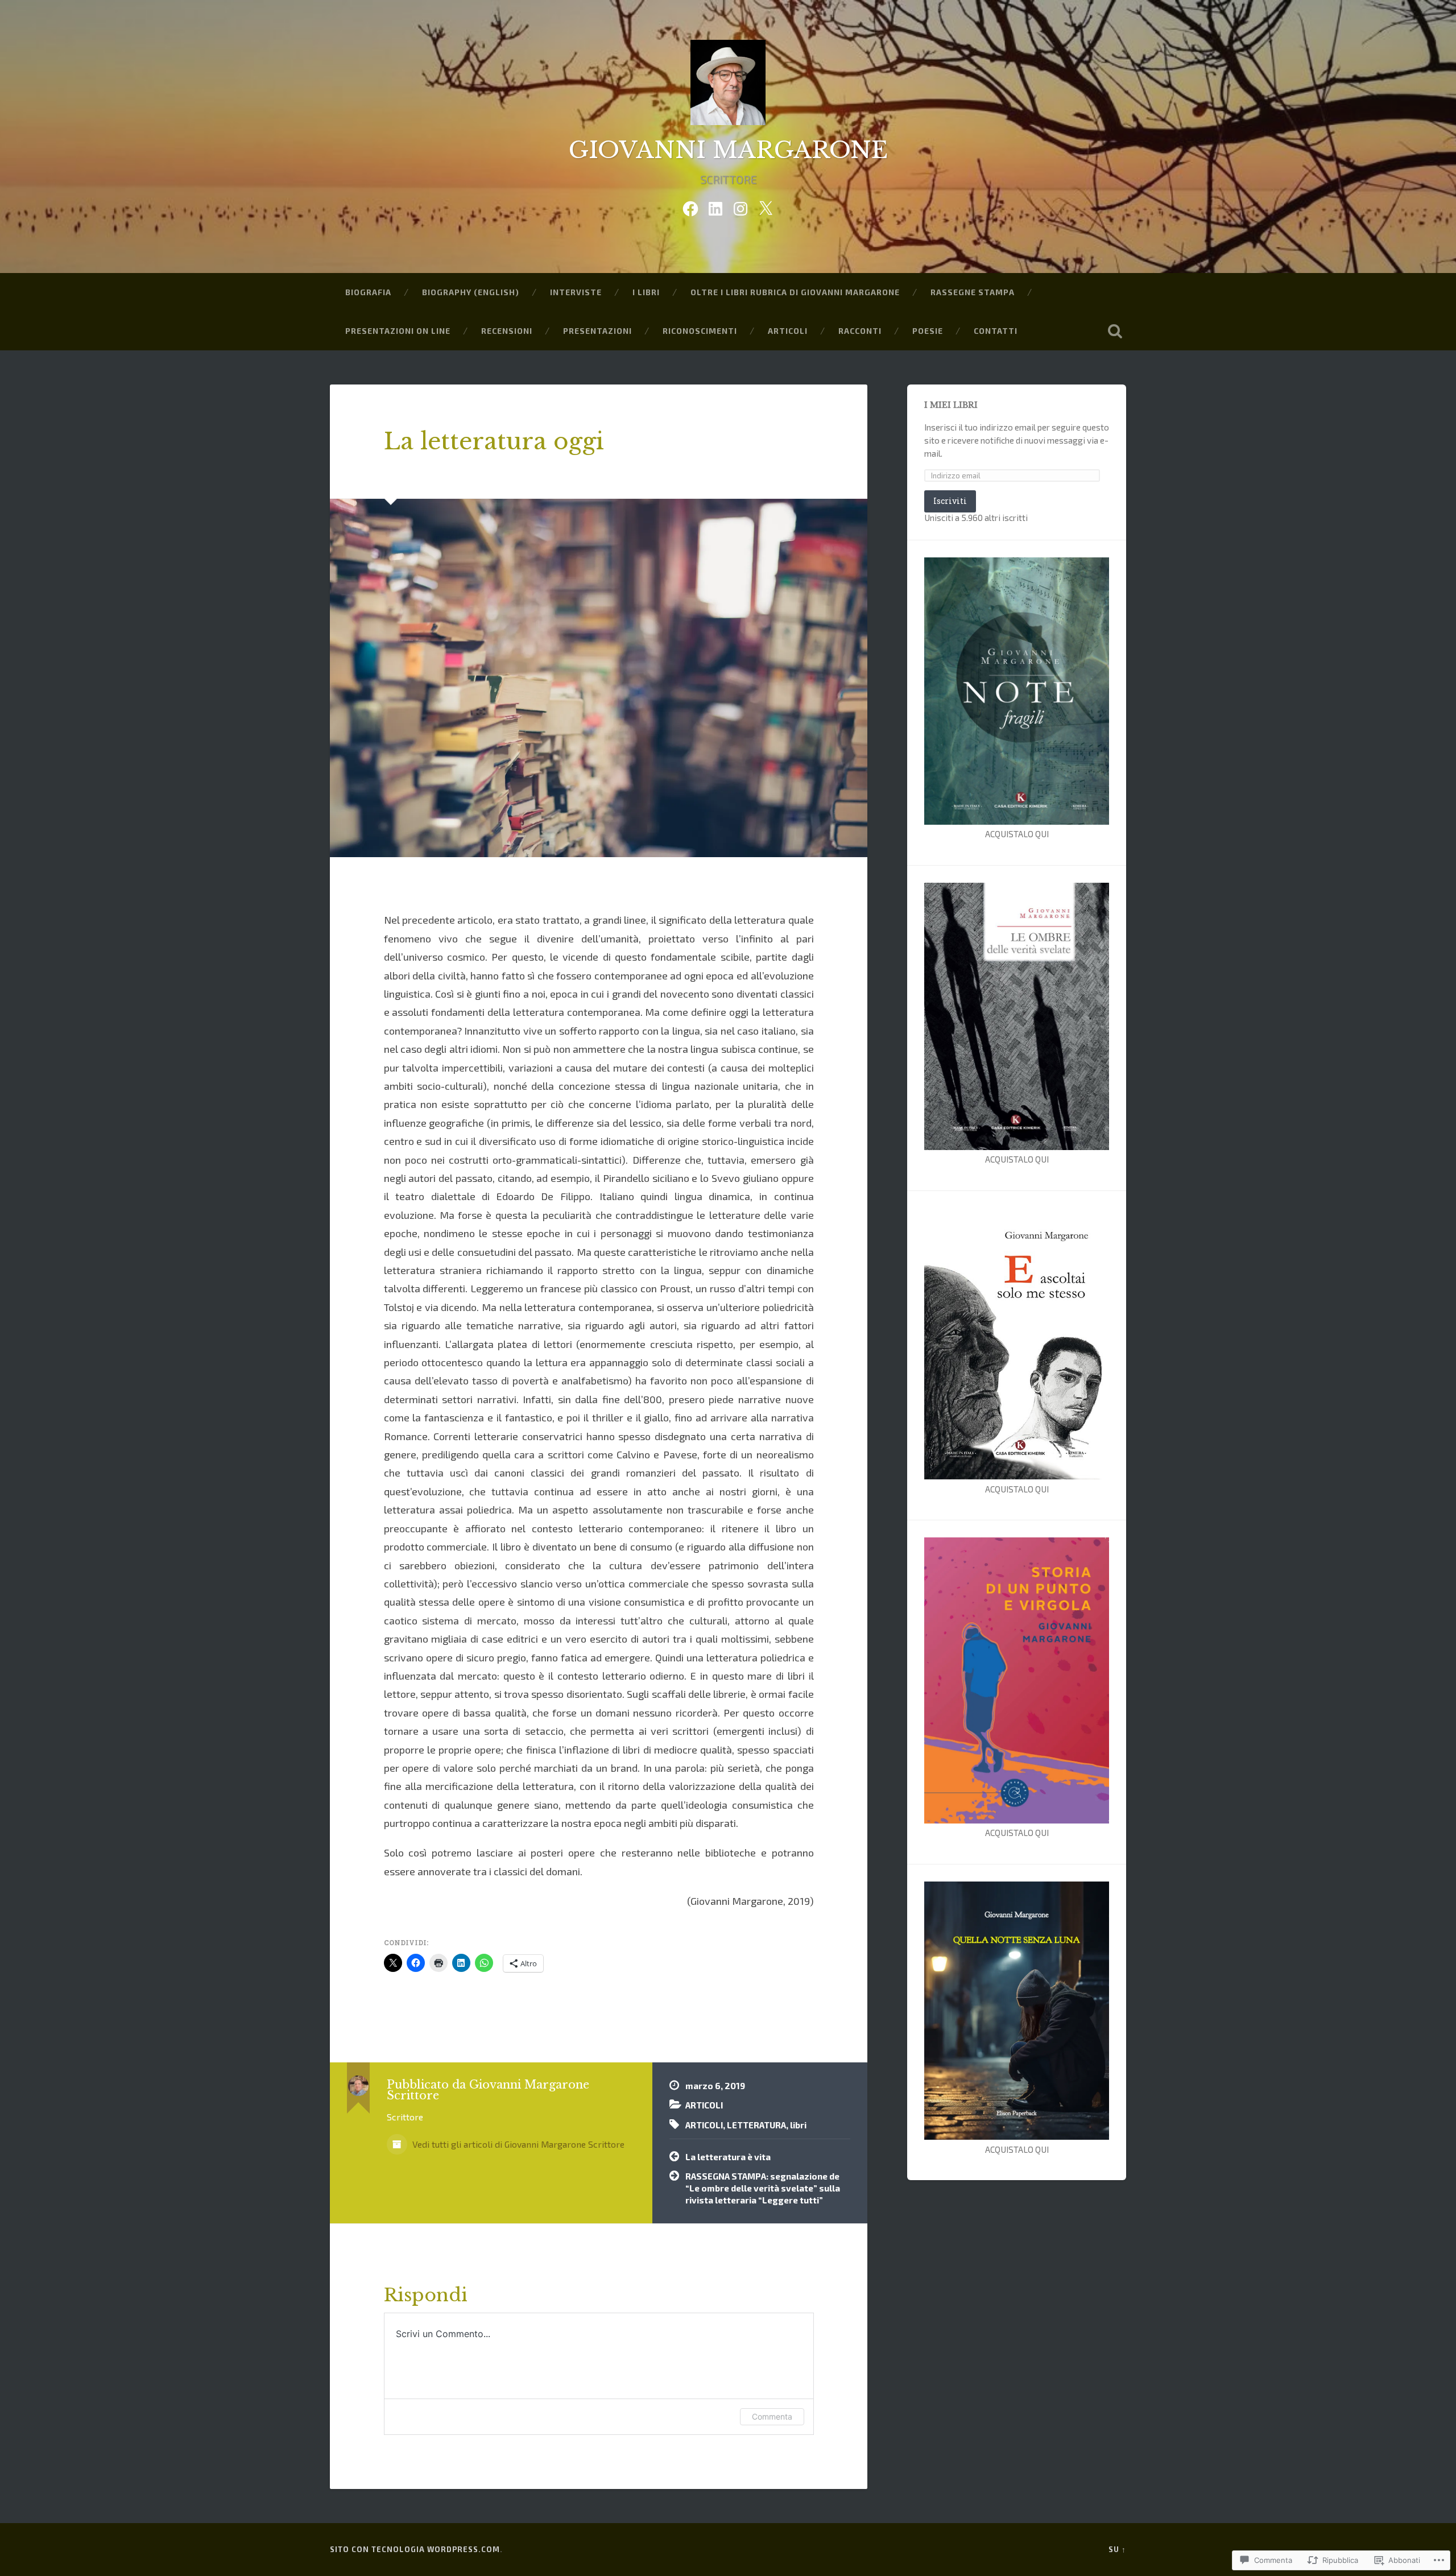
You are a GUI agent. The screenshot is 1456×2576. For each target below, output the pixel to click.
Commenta (772, 2416)
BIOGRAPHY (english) (471, 292)
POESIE (928, 331)
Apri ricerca (1115, 331)
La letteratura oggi (494, 441)
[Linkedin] (715, 206)
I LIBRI (646, 292)
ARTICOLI (788, 331)
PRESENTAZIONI (597, 331)
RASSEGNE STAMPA (973, 292)
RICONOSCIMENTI (700, 331)
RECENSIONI (507, 331)
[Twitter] (766, 206)
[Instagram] (741, 206)
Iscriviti (950, 501)
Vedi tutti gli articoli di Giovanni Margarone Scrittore (517, 2144)
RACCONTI (860, 331)
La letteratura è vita (728, 2157)
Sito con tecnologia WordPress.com (415, 2549)
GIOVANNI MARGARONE (728, 150)
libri (798, 2125)
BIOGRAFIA (368, 292)
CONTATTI (996, 331)
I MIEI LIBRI (951, 405)
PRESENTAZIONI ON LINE (398, 331)
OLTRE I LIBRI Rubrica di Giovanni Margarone (795, 292)
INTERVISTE (576, 292)
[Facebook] (690, 206)
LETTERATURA (756, 2125)
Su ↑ (1117, 2549)
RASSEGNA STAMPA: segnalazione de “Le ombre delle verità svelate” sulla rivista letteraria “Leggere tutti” (763, 2188)
